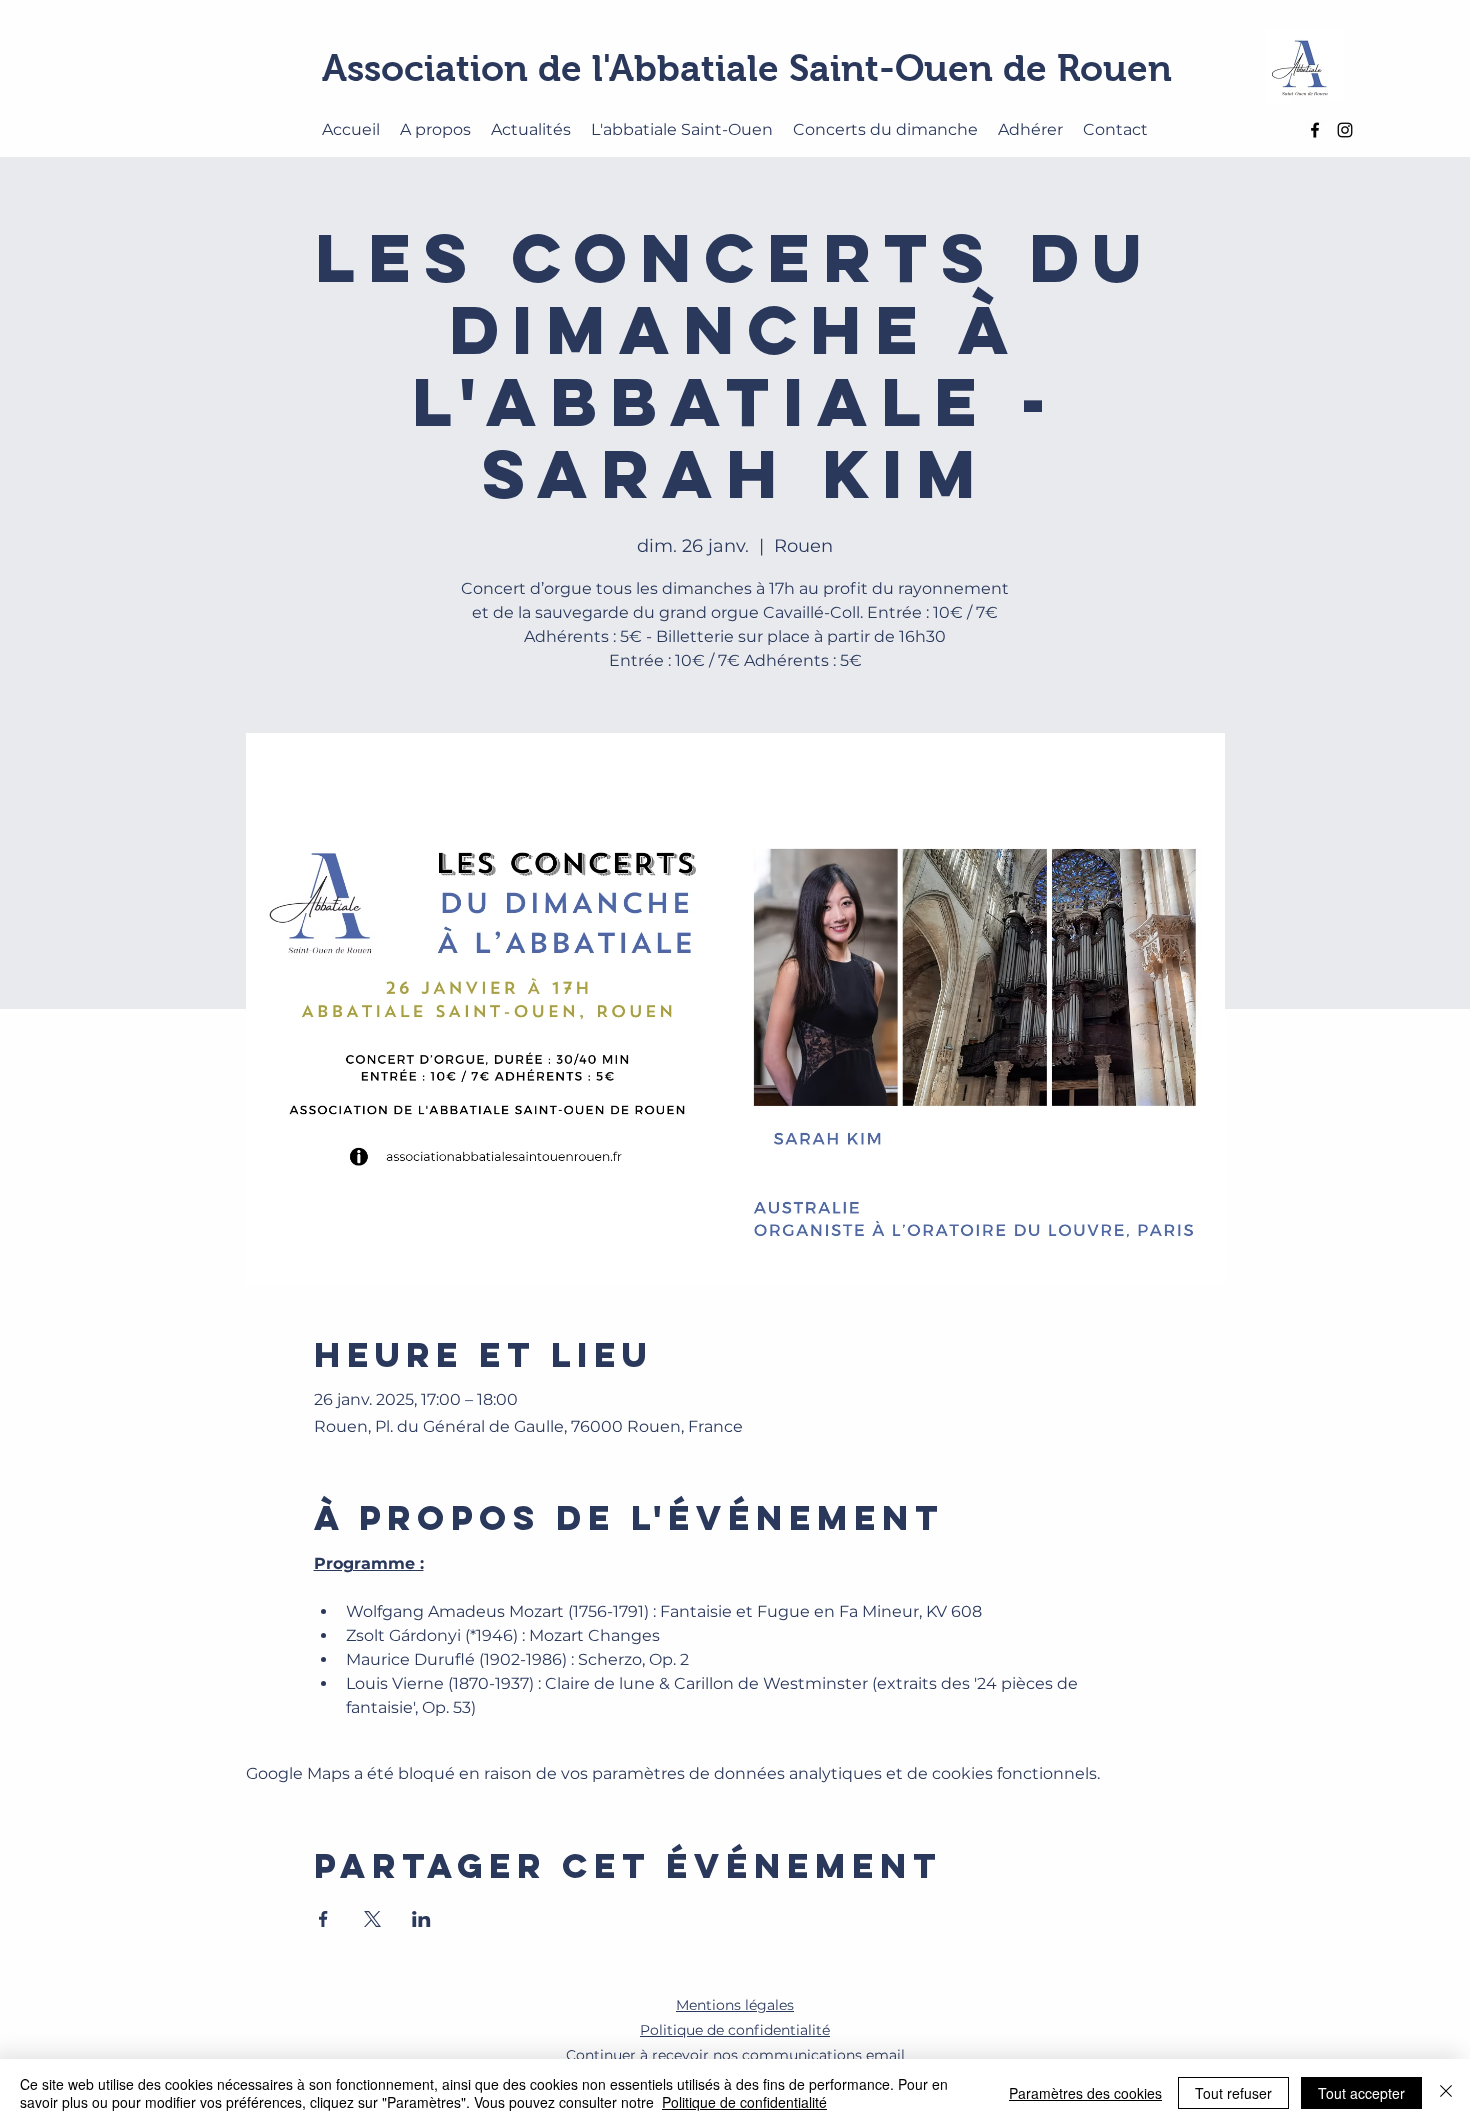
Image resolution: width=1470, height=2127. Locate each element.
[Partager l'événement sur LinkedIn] (421, 1919)
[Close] (1446, 2093)
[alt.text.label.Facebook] (1315, 130)
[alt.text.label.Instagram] (1345, 130)
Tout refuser (1233, 2093)
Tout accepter (1361, 2093)
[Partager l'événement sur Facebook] (323, 1919)
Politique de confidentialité (744, 2102)
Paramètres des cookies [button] (1085, 2093)
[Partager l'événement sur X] (372, 1919)
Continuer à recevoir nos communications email (735, 2055)
